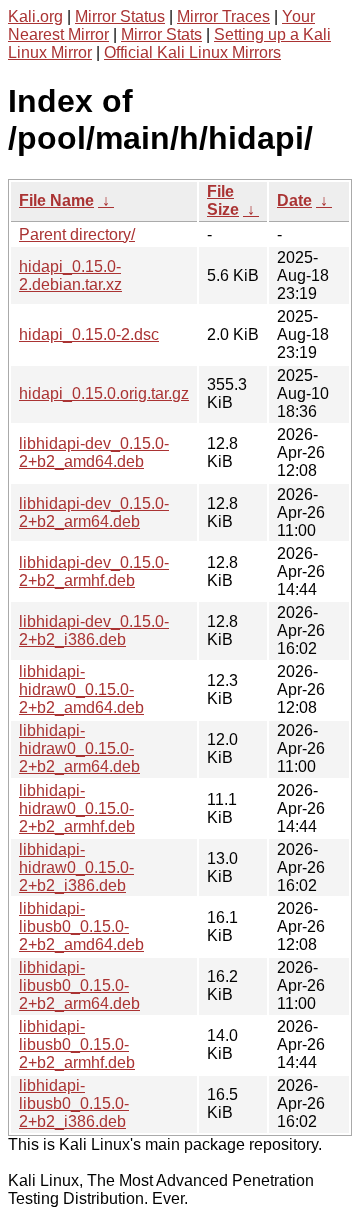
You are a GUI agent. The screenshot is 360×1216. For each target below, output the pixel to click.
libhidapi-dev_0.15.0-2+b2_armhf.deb (94, 571)
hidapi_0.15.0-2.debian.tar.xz (70, 275)
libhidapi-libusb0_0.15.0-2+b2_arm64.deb (79, 985)
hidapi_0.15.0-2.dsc (89, 334)
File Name (56, 200)
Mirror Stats (161, 34)
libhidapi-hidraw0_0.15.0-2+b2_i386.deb (76, 867)
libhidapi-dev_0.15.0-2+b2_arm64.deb (94, 512)
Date (294, 200)
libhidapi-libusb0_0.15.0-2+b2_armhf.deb (77, 1044)
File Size (223, 200)
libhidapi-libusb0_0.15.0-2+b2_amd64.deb (81, 926)
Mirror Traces (223, 16)
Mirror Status (120, 16)
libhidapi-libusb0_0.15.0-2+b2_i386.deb (74, 1103)
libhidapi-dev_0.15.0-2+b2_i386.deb (94, 630)
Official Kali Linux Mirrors (192, 52)
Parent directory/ (77, 234)
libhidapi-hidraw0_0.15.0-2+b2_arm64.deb (79, 748)
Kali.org (35, 16)
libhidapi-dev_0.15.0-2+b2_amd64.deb (94, 452)
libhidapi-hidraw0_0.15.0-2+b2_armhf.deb (77, 808)
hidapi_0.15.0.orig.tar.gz (104, 393)
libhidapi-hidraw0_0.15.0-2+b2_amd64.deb (81, 689)
